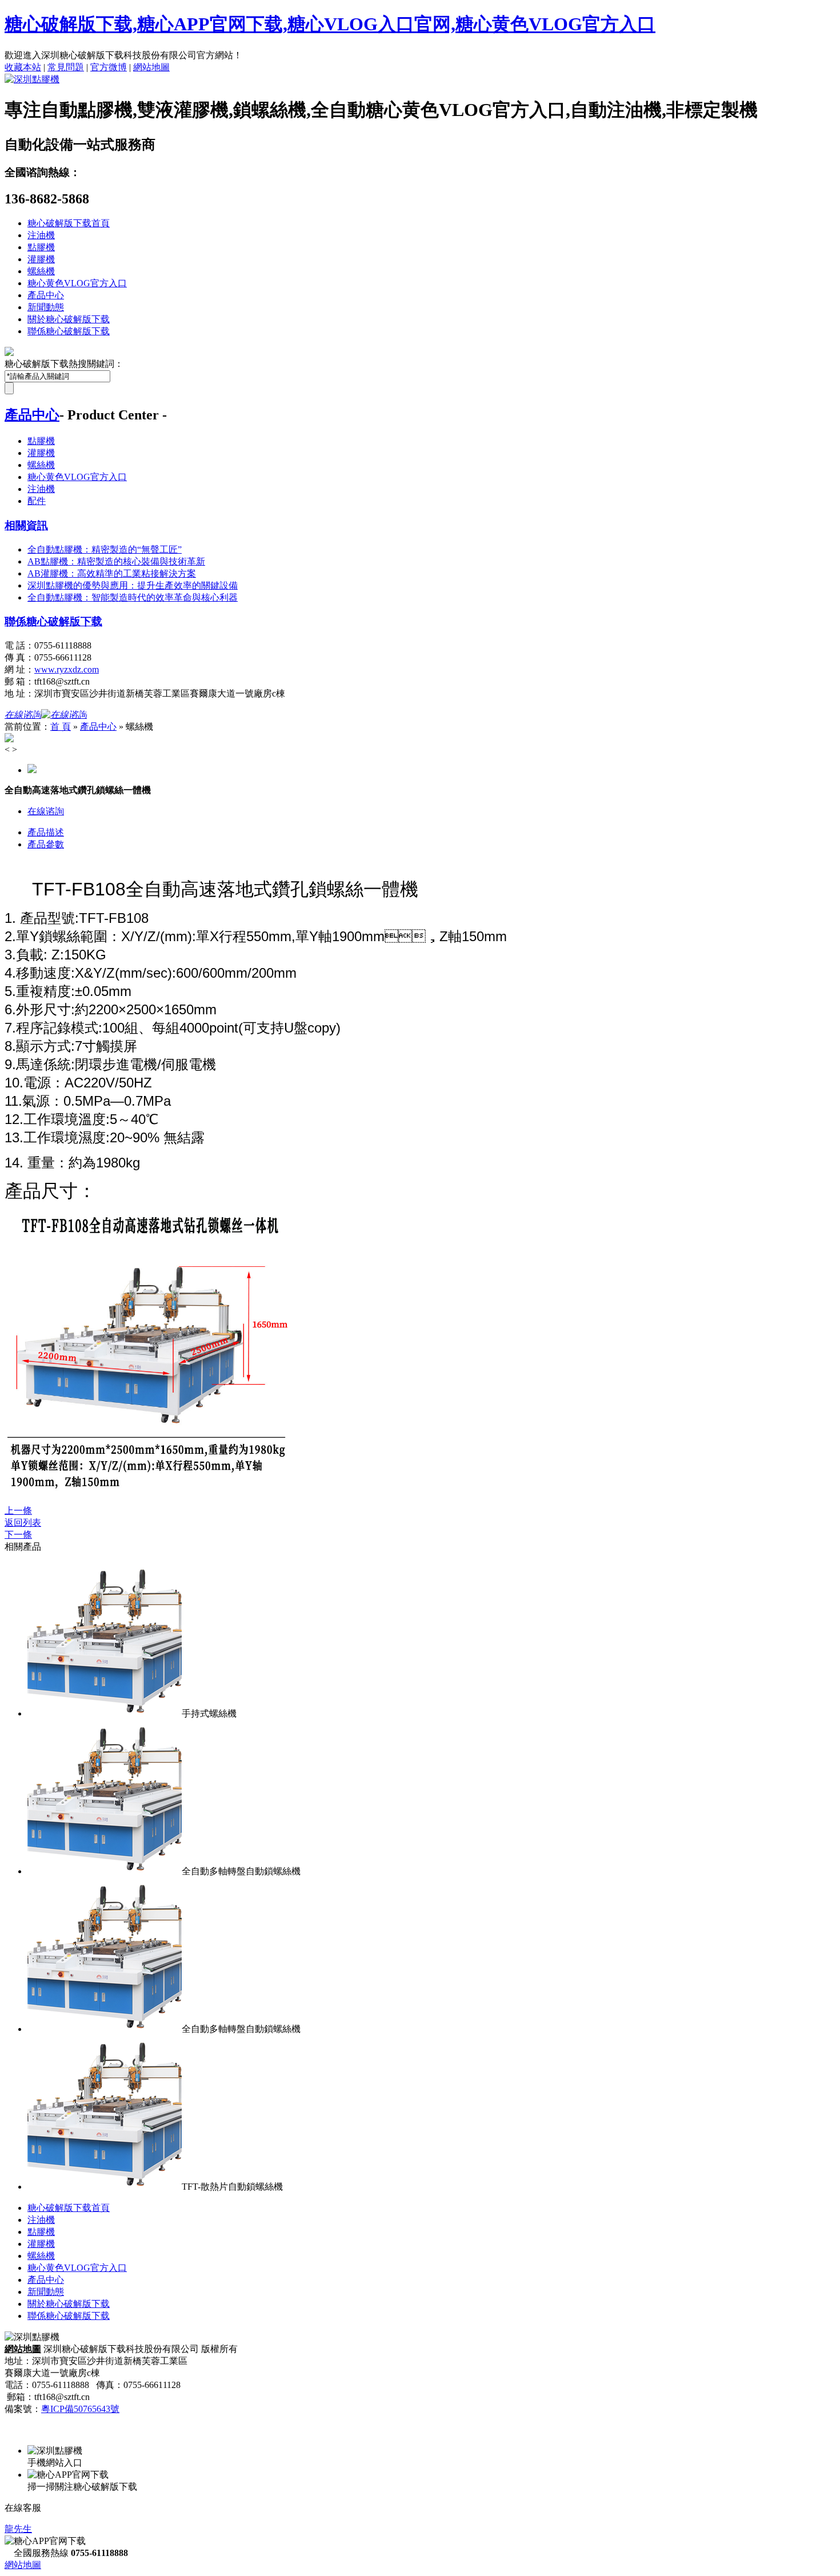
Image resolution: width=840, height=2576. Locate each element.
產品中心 (46, 295)
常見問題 (66, 67)
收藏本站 (23, 67)
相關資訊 (26, 525)
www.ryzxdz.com (67, 669)
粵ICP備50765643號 (80, 2409)
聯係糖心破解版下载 (69, 331)
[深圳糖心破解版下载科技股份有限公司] (32, 79)
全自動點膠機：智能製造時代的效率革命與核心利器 (133, 597)
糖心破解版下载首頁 (69, 223)
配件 (37, 501)
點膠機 (41, 247)
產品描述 (46, 832)
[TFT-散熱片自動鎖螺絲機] (105, 2187)
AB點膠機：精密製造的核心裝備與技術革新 (116, 561)
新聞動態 (46, 307)
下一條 (18, 1535)
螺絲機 (41, 271)
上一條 (18, 1511)
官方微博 (109, 67)
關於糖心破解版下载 (69, 319)
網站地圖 (151, 67)
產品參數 (46, 844)
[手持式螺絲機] (105, 1713)
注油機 (41, 235)
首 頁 (61, 727)
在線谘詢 (46, 811)
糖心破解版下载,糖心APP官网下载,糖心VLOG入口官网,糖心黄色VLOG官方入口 (330, 24)
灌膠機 (41, 259)
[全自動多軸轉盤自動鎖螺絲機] (105, 1871)
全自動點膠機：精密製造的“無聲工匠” (105, 549)
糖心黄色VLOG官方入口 (77, 283)
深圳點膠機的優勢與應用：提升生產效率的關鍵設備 (133, 585)
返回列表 (23, 1523)
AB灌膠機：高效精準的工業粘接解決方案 (112, 573)
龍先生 (18, 2529)
